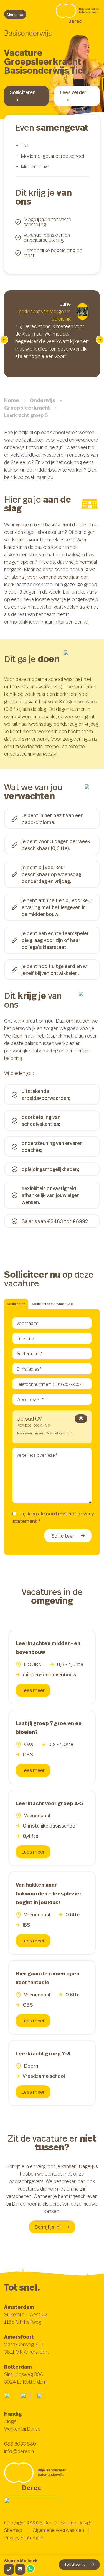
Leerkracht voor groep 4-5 (50, 1803)
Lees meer (33, 1690)
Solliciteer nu (75, 2565)
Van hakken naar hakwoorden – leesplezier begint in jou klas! (49, 1894)
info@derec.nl (19, 2451)
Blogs (10, 2421)
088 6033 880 (20, 2444)
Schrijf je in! (48, 2227)
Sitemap (13, 2530)
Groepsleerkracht (27, 408)
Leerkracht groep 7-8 (43, 2054)
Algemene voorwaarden (59, 2530)
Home (12, 400)
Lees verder (73, 92)
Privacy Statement (24, 2538)
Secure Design (77, 2523)
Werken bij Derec (22, 2429)
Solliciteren (23, 92)
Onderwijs (43, 400)
